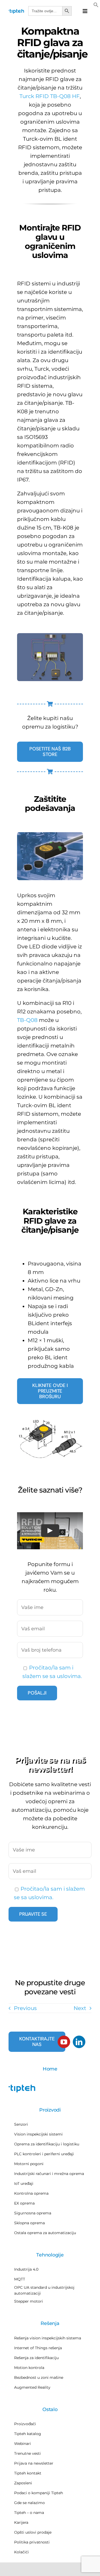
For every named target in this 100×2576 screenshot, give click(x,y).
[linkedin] (79, 2042)
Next (80, 2008)
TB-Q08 (27, 1020)
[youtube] (64, 2042)
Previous (25, 2008)
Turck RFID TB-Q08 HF (50, 96)
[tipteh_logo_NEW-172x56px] (16, 11)
